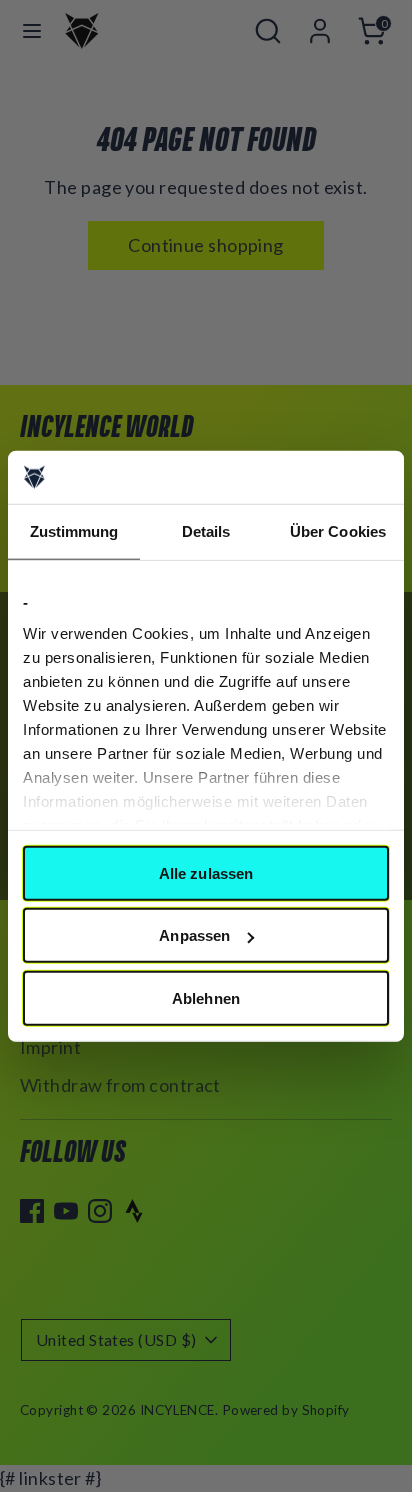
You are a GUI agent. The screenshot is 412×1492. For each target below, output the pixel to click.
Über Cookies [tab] (338, 530)
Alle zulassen (206, 872)
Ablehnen (206, 997)
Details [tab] (206, 530)
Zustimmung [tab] (74, 530)
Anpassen (194, 935)
